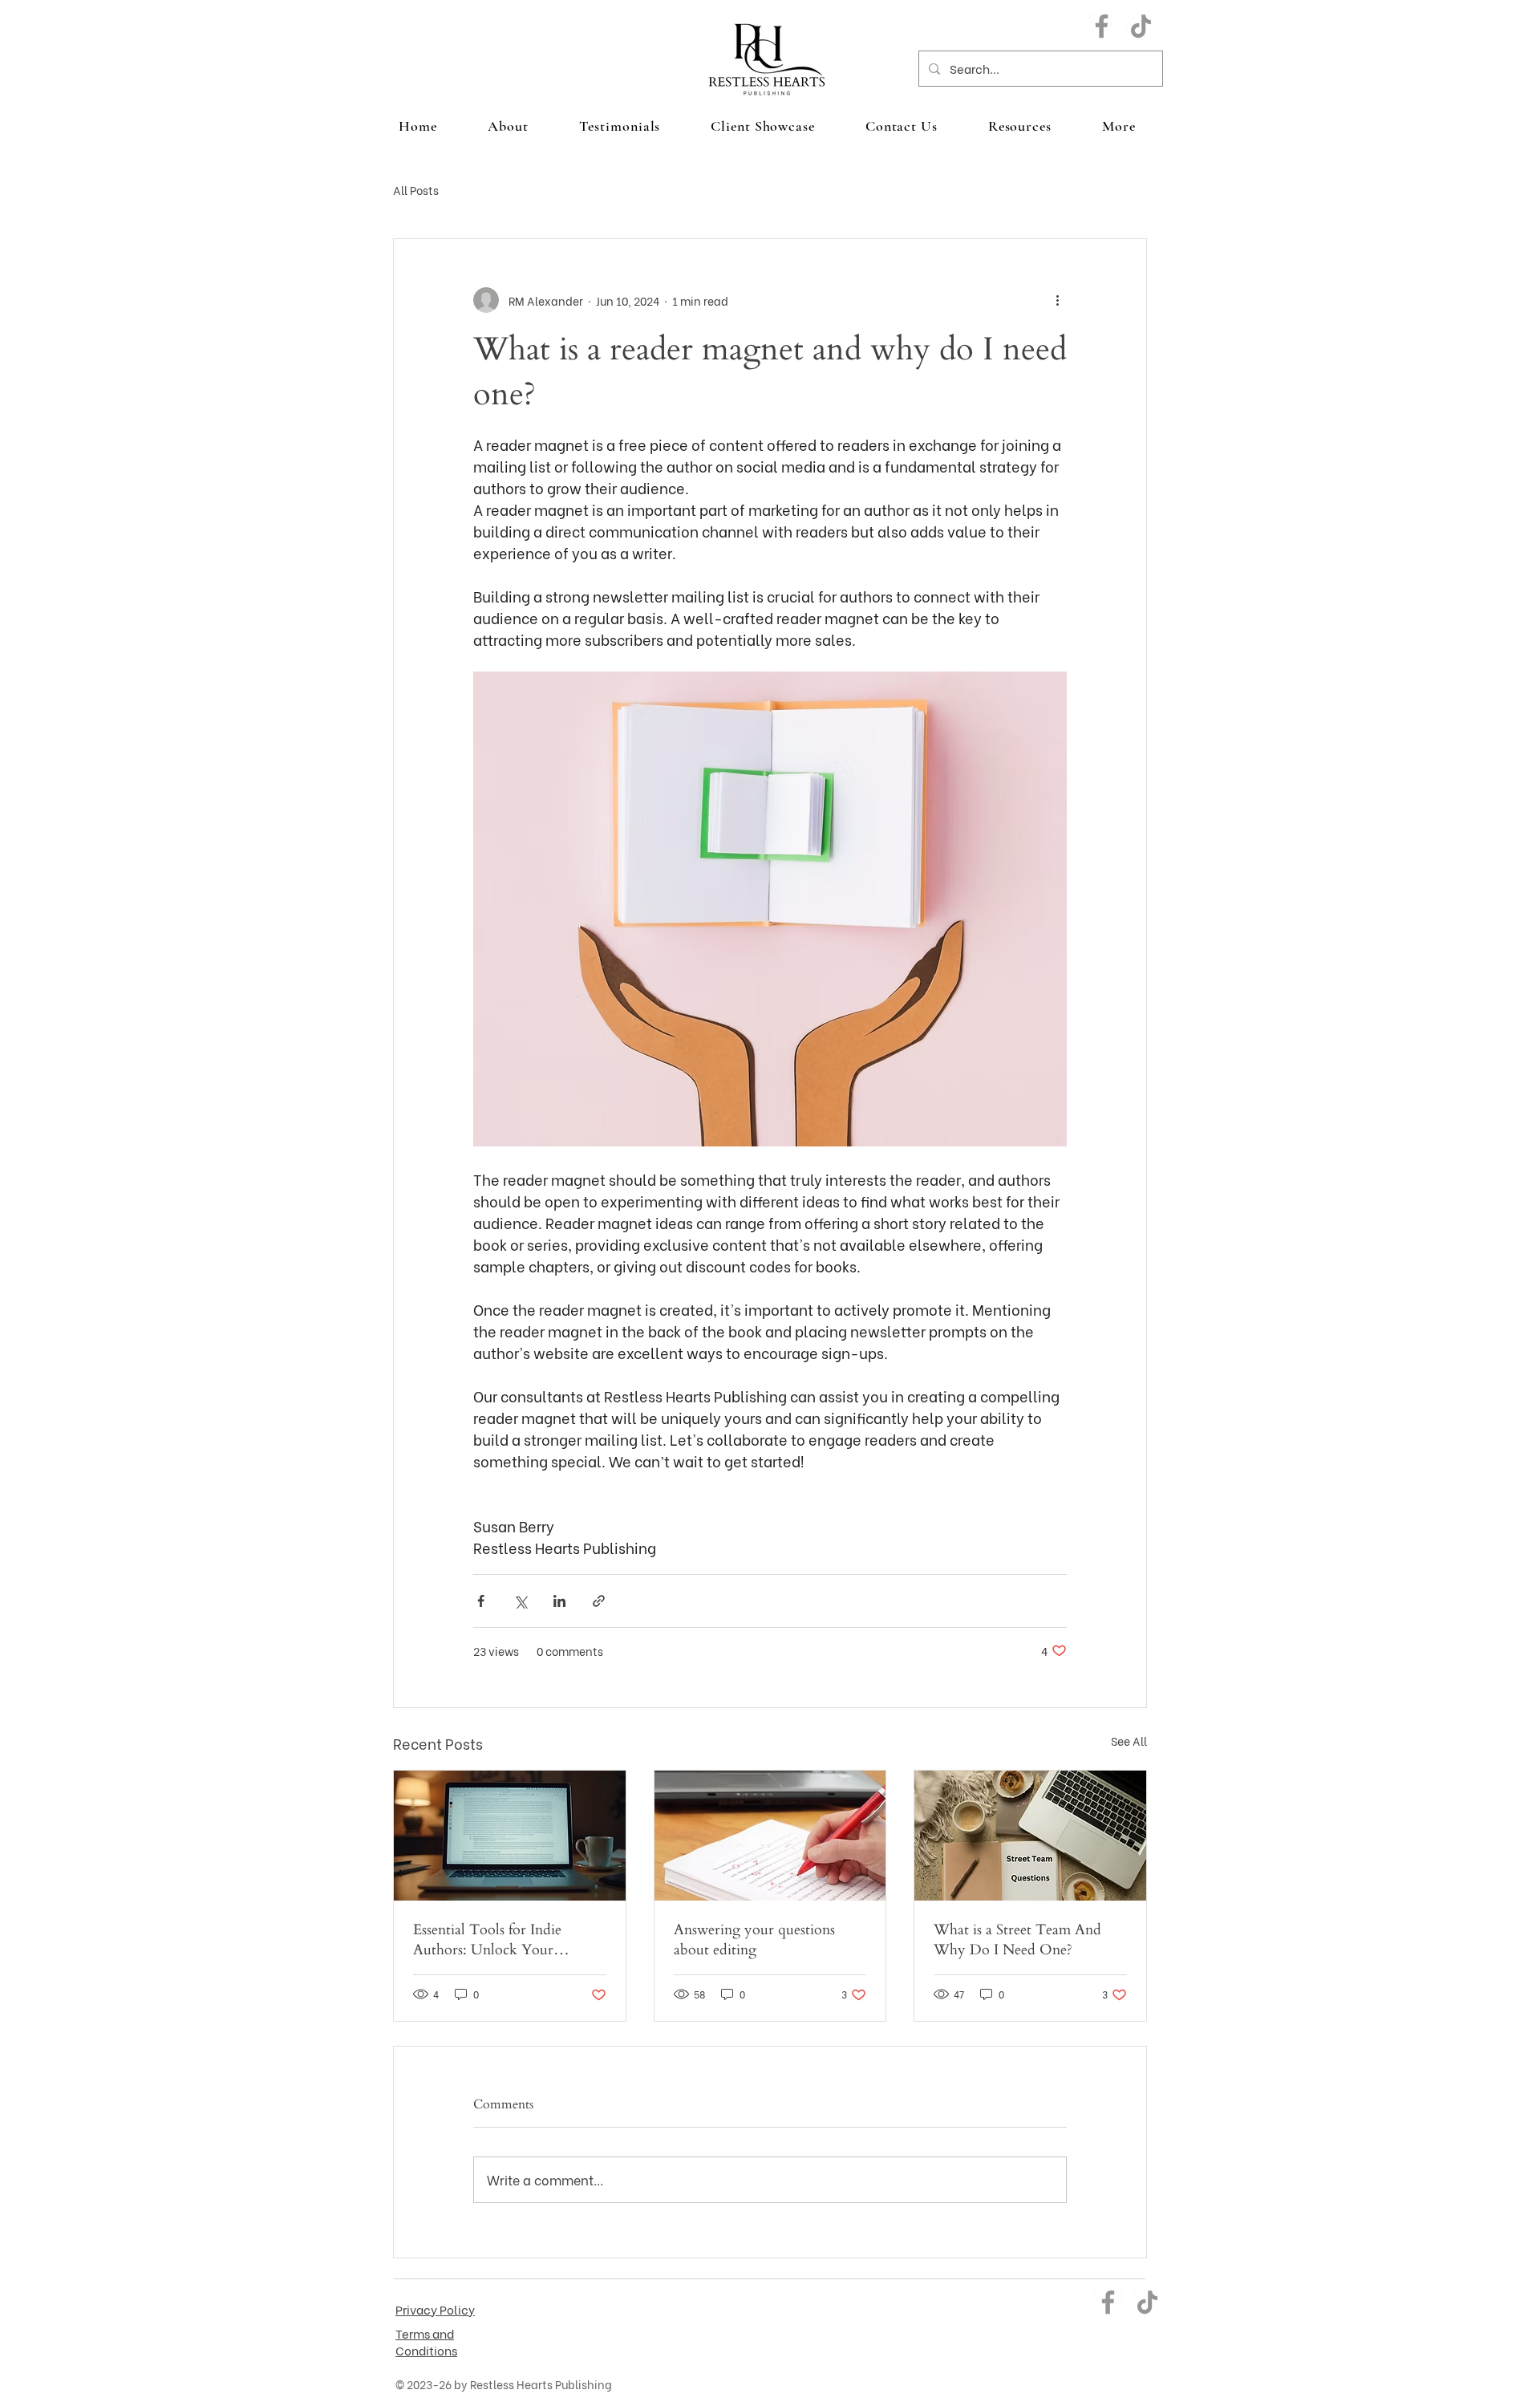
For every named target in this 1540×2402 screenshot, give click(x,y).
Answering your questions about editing (754, 1940)
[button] (1119, 126)
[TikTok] (1141, 26)
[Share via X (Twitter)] (520, 1601)
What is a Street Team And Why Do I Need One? (1017, 1940)
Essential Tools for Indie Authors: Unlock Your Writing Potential (487, 1940)
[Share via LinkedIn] (559, 1601)
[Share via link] (599, 1601)
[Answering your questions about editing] (770, 1836)
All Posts (416, 190)
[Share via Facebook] (481, 1601)
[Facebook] (1102, 26)
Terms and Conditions (426, 2341)
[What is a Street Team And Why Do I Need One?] (1030, 1836)
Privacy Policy (435, 2309)
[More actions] (1057, 300)
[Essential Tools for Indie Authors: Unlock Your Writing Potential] (510, 1836)
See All (1129, 1741)
